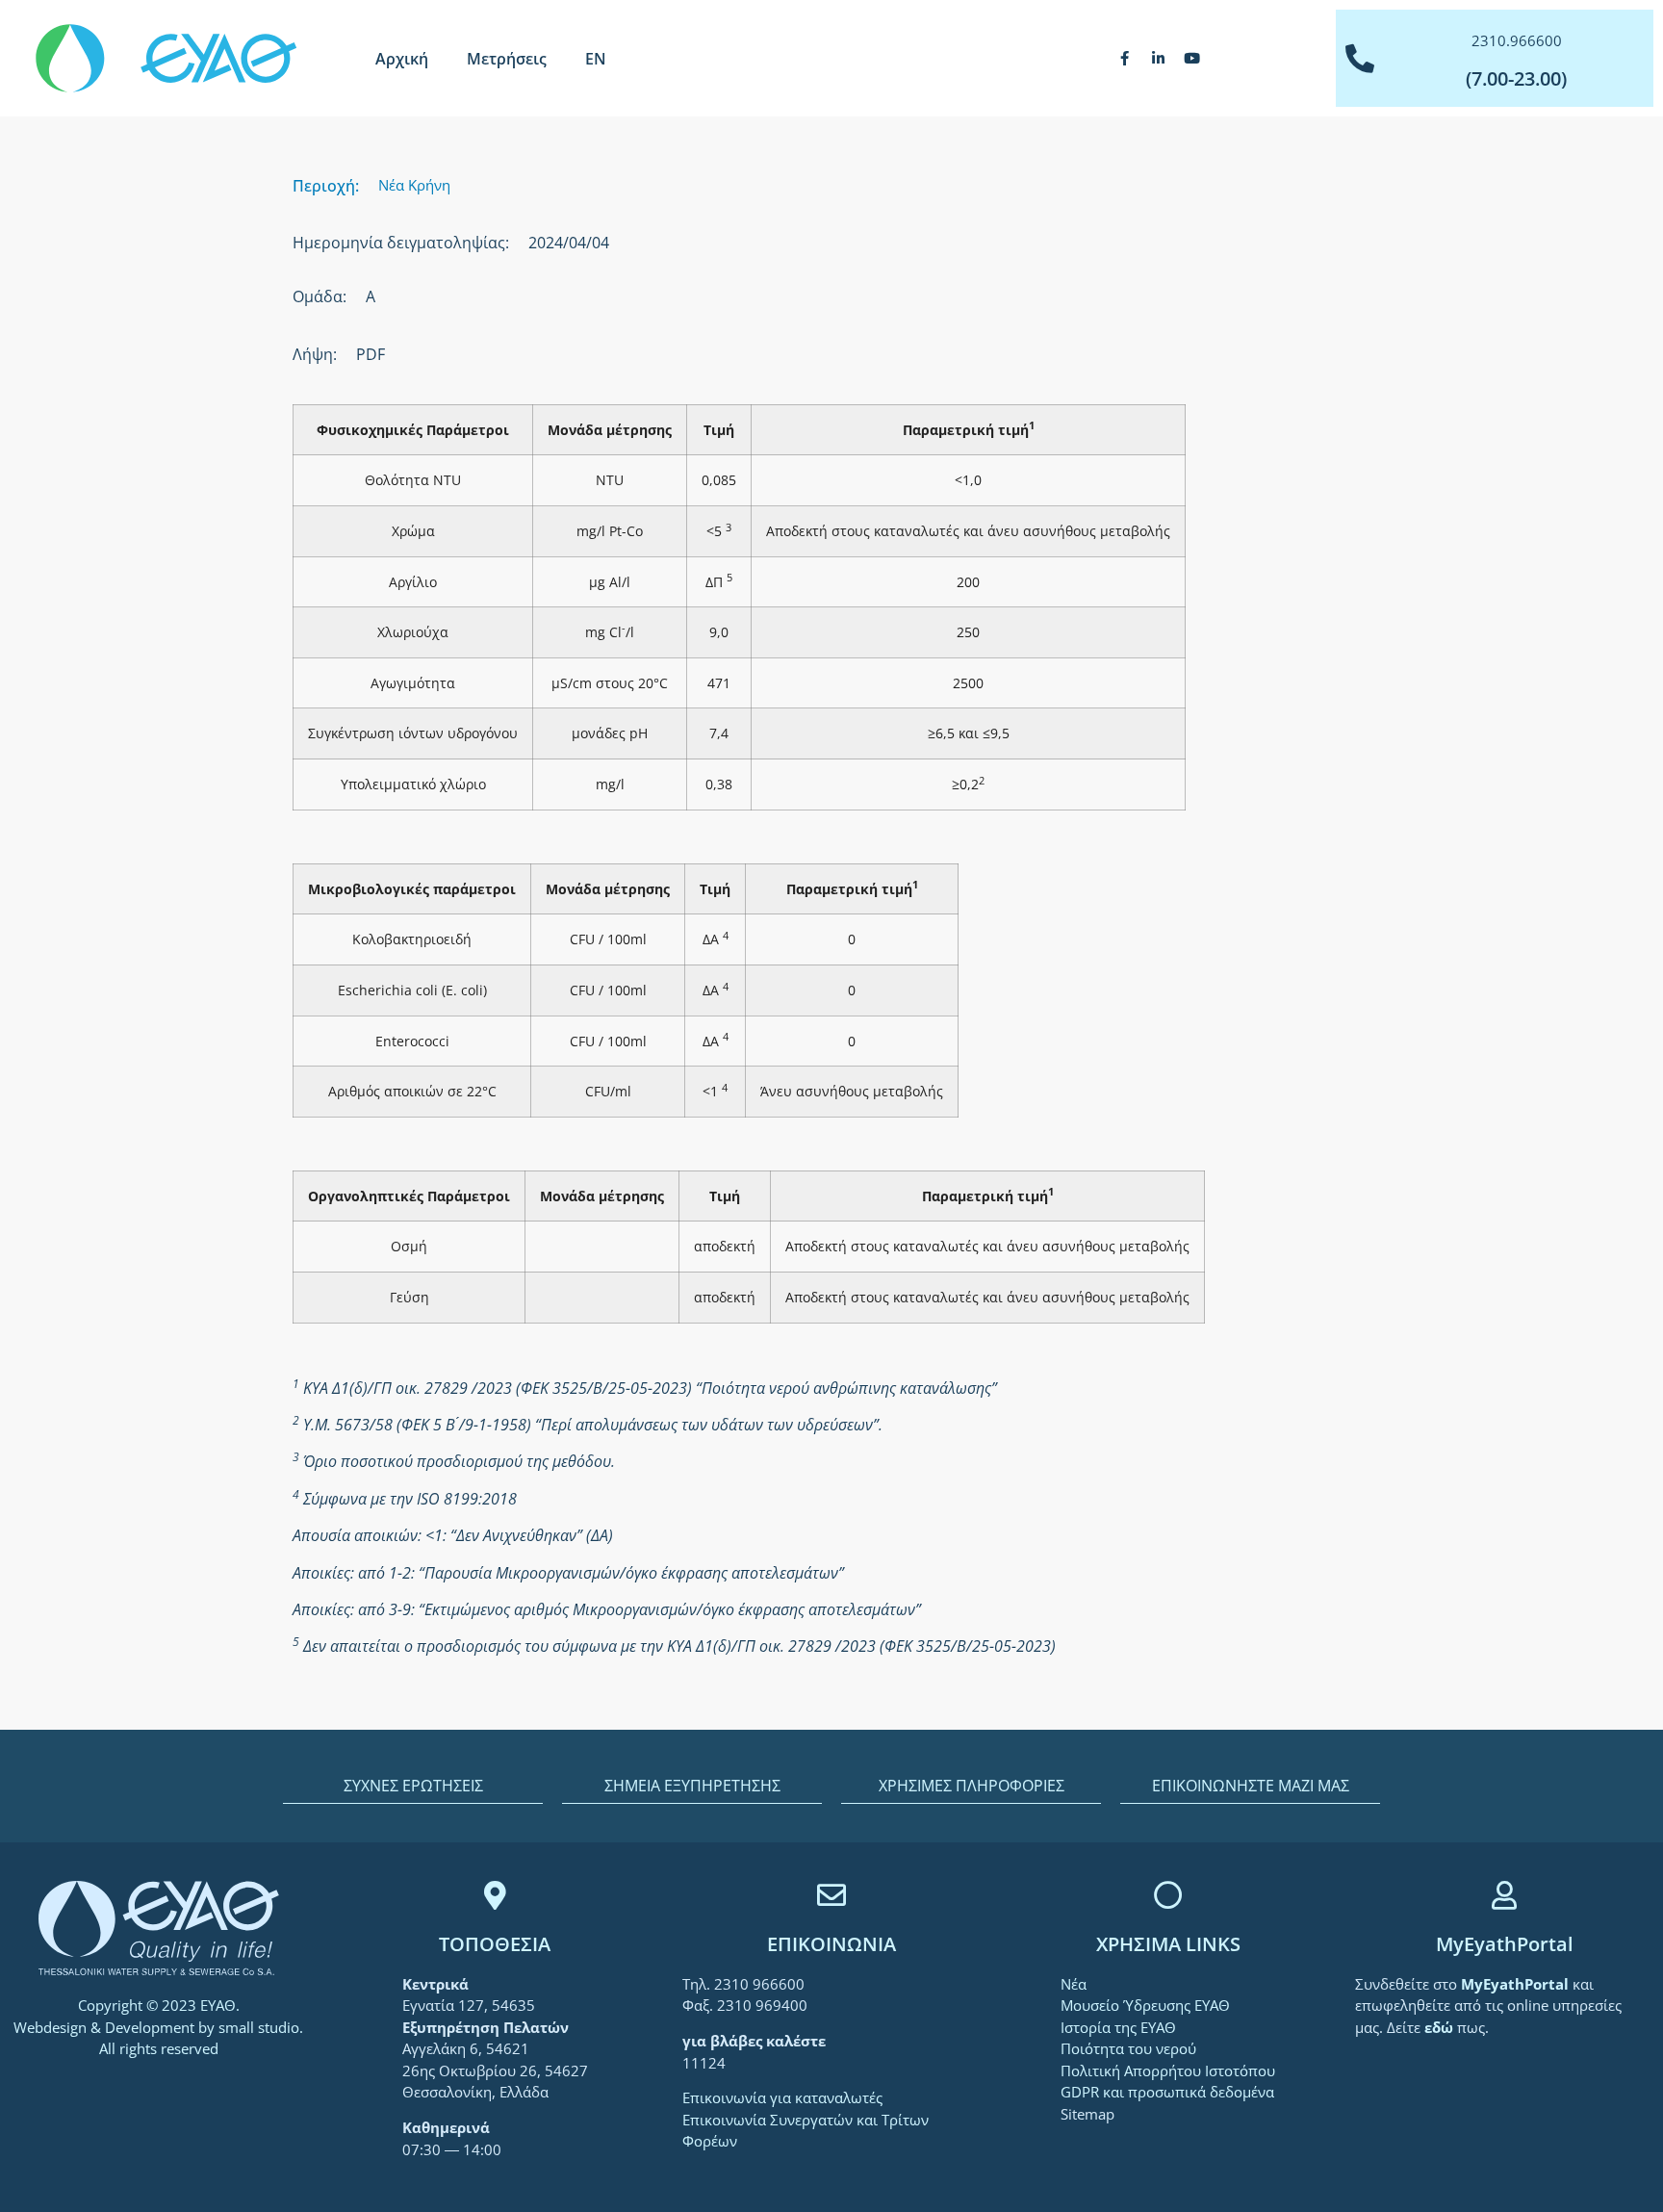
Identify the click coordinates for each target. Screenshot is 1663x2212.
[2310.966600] (1360, 59)
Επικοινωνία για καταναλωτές (782, 2097)
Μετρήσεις (507, 59)
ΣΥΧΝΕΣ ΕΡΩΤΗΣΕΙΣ (413, 1786)
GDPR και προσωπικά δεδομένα (1167, 2092)
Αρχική (402, 59)
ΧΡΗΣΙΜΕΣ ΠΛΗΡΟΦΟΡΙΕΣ (972, 1786)
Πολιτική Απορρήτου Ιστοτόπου (1168, 2071)
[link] (1517, 1984)
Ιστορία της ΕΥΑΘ (1118, 2027)
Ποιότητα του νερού (1128, 2048)
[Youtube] (1191, 59)
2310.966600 (1517, 40)
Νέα (1074, 1984)
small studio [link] (259, 2027)
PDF (371, 354)
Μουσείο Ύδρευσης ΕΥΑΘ (1145, 2005)
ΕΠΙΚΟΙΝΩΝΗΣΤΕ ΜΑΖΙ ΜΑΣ (1251, 1786)
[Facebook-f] (1124, 59)
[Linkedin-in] (1158, 59)
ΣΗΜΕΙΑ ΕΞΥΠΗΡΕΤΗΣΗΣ (692, 1786)
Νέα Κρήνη (414, 185)
